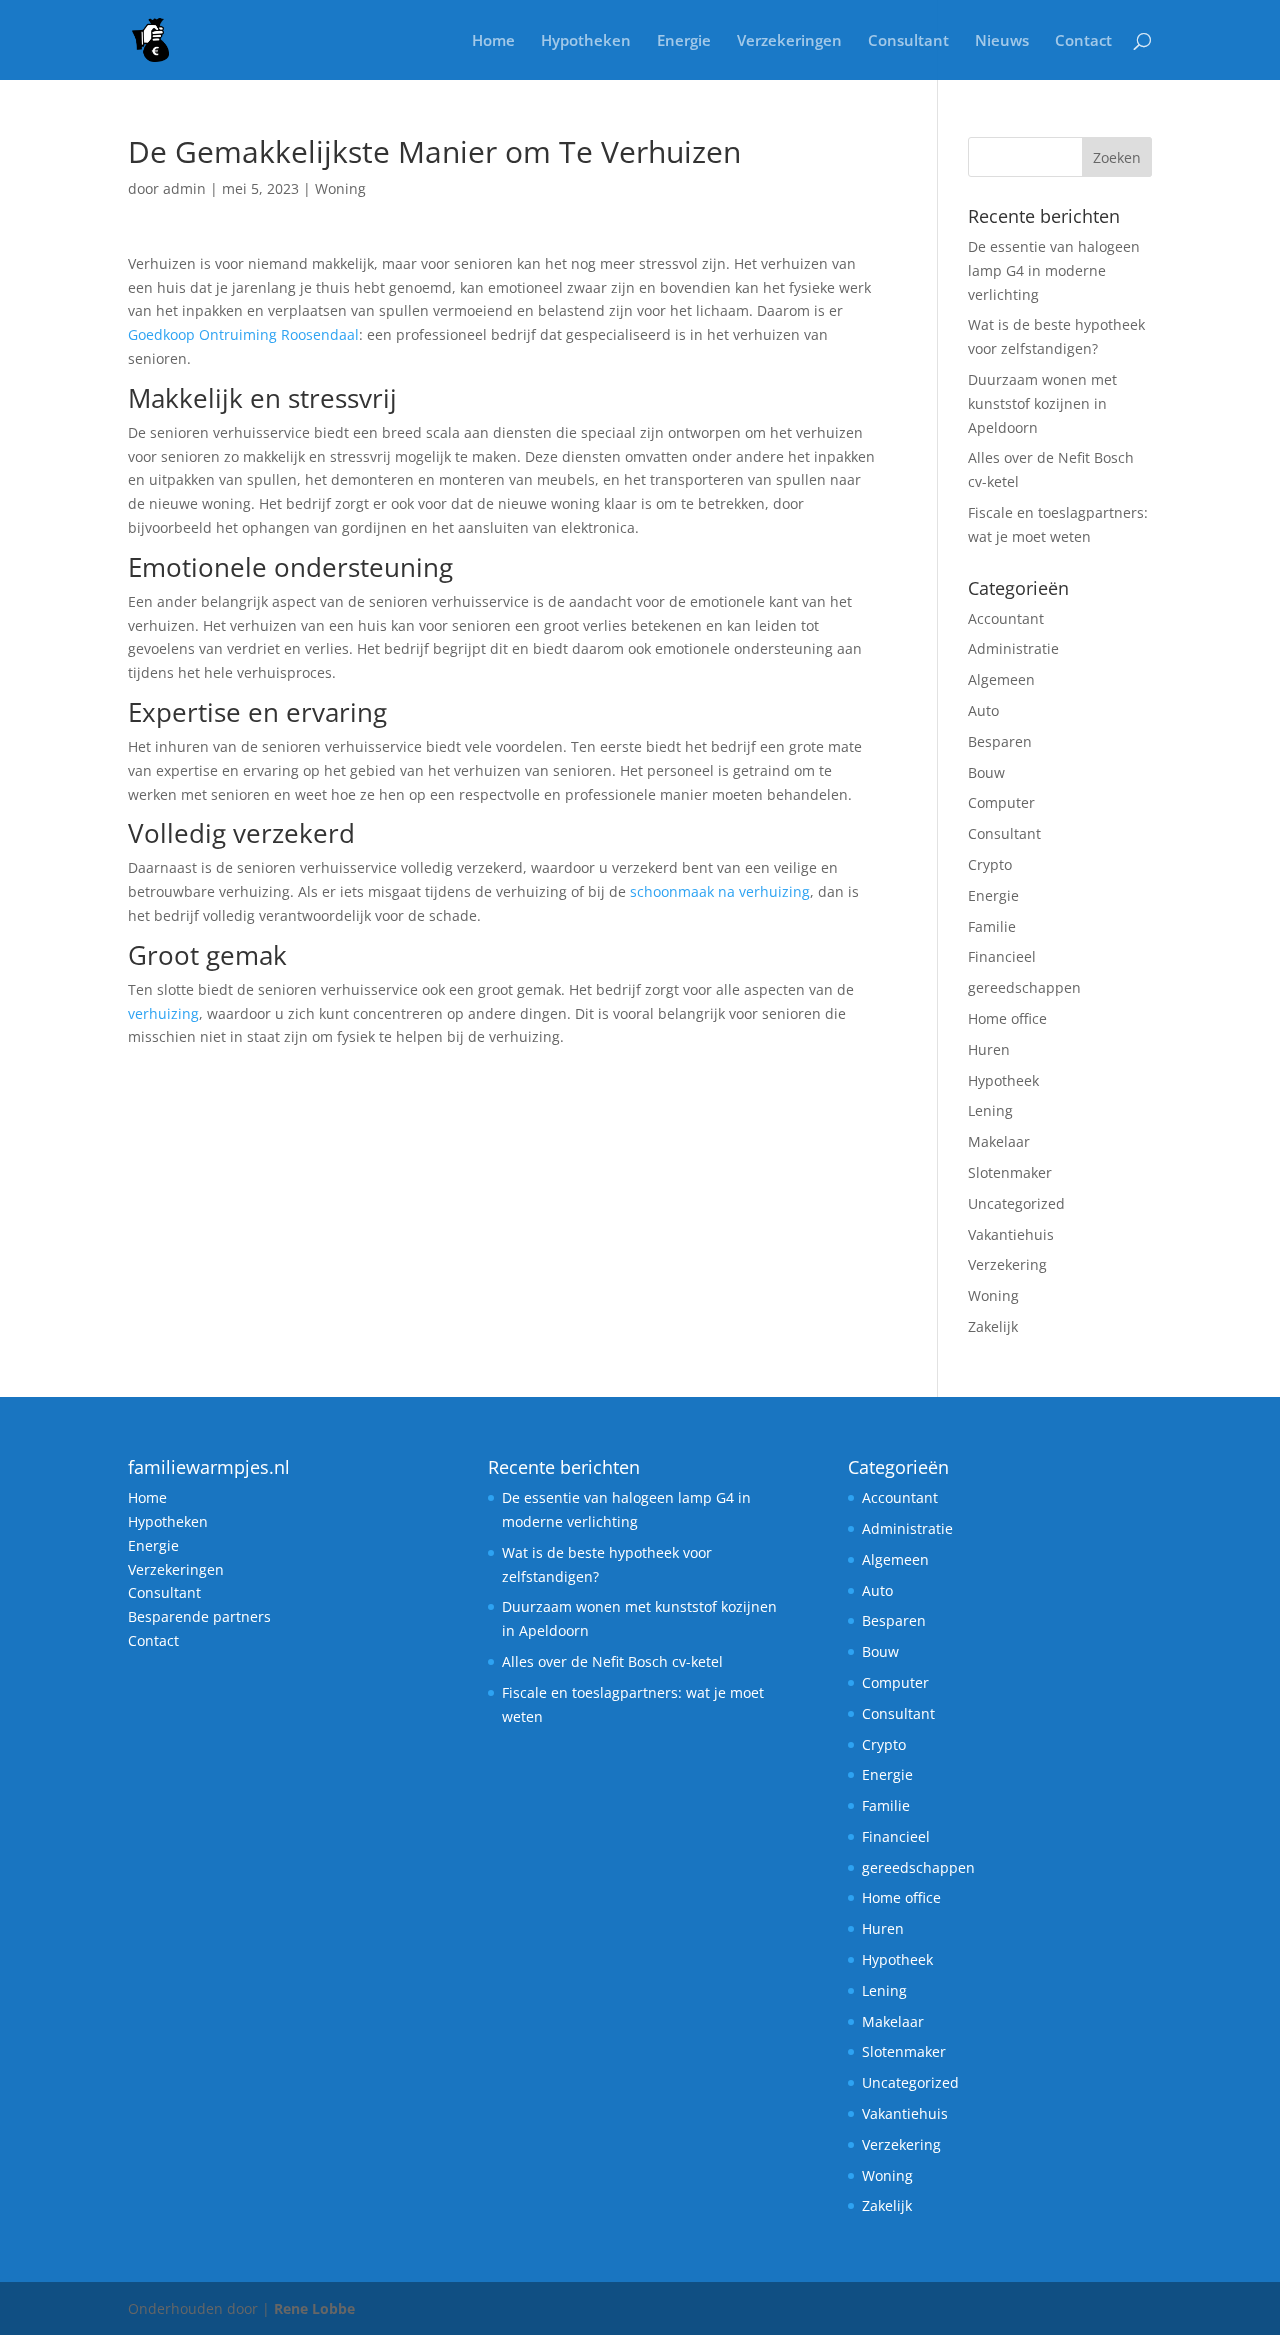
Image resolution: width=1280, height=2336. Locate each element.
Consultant (908, 41)
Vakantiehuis (1011, 1234)
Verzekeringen (789, 41)
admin (184, 188)
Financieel (1002, 956)
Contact (1083, 41)
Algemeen (1001, 679)
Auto (983, 710)
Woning (340, 188)
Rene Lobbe (314, 2308)
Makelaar (999, 1141)
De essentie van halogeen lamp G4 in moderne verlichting (1054, 270)
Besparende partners (199, 1616)
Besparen (1000, 741)
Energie (684, 41)
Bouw (986, 772)
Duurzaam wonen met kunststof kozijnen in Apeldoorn (1042, 403)
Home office (1007, 1018)
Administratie (1013, 648)
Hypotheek (1003, 1080)
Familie (992, 926)
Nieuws (1002, 41)
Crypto (990, 864)
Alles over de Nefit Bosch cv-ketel (612, 1661)
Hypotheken (586, 41)
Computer (1001, 802)
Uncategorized (1016, 1203)
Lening (990, 1110)
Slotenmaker (1010, 1172)
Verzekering (1009, 1264)
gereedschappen (1024, 987)
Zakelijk (993, 1326)
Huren (989, 1049)
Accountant (1006, 618)
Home (493, 41)
